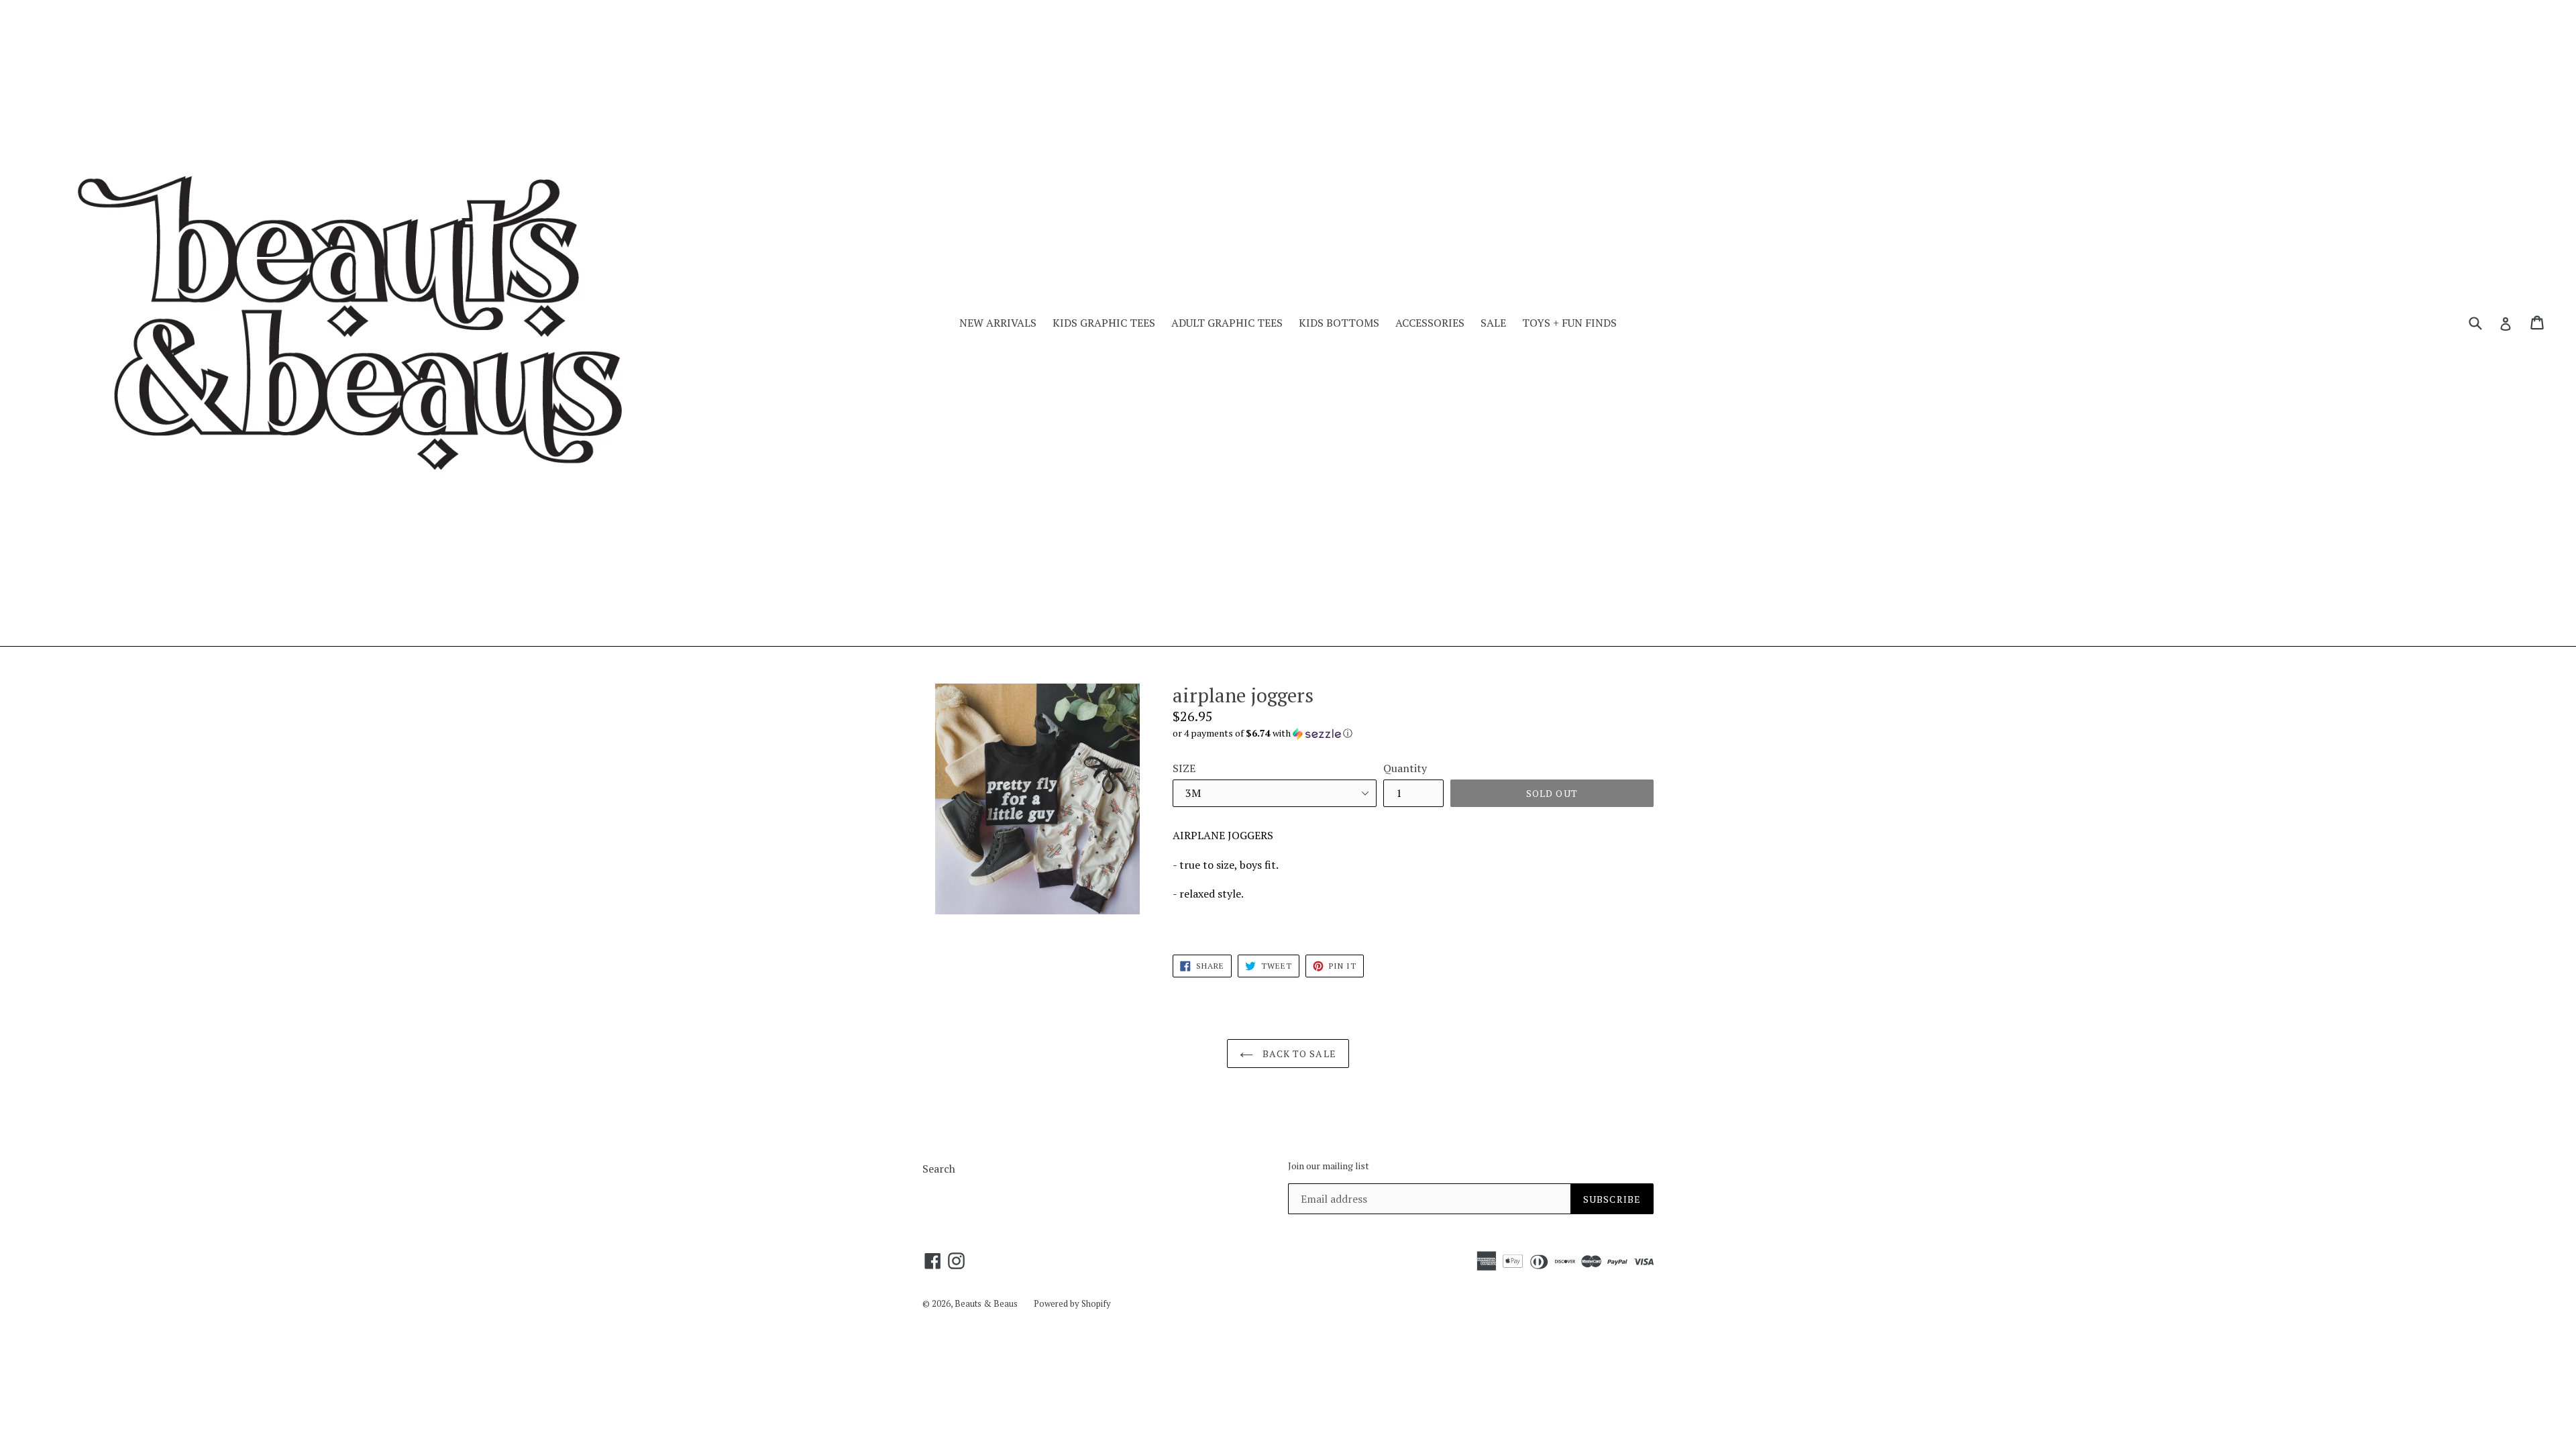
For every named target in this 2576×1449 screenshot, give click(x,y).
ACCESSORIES (1430, 323)
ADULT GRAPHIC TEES (1227, 323)
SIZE (1184, 768)
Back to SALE (1298, 1054)
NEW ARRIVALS (998, 323)
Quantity (1405, 768)
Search (939, 1169)
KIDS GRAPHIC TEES (1104, 323)
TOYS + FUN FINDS (1569, 323)
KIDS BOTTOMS (1339, 323)
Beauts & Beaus (986, 1303)
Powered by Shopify (1072, 1303)
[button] (1413, 733)
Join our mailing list (1329, 1166)
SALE (1493, 323)
